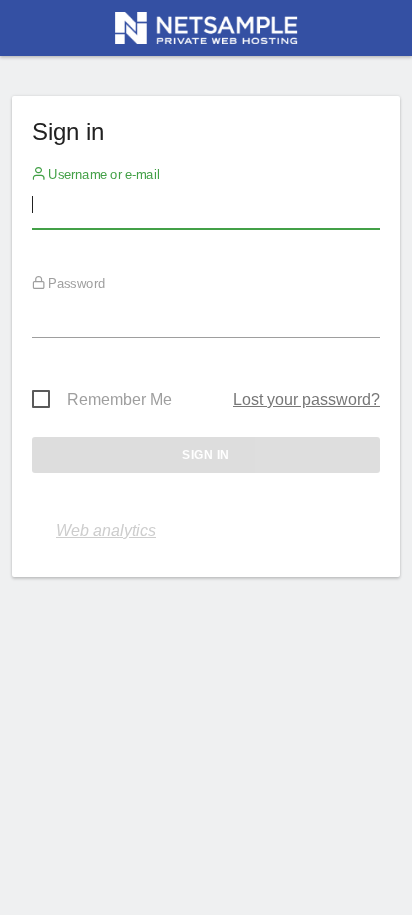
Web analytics (106, 530)
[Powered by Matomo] (206, 33)
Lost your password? (306, 399)
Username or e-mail (102, 175)
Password (75, 284)
